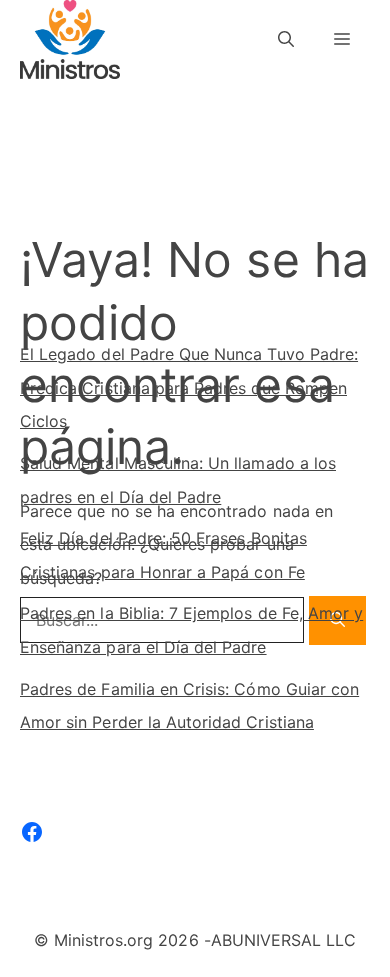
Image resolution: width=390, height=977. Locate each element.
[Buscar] (332, 233)
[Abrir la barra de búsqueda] (286, 39)
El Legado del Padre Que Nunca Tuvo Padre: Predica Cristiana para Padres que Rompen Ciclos (189, 387)
